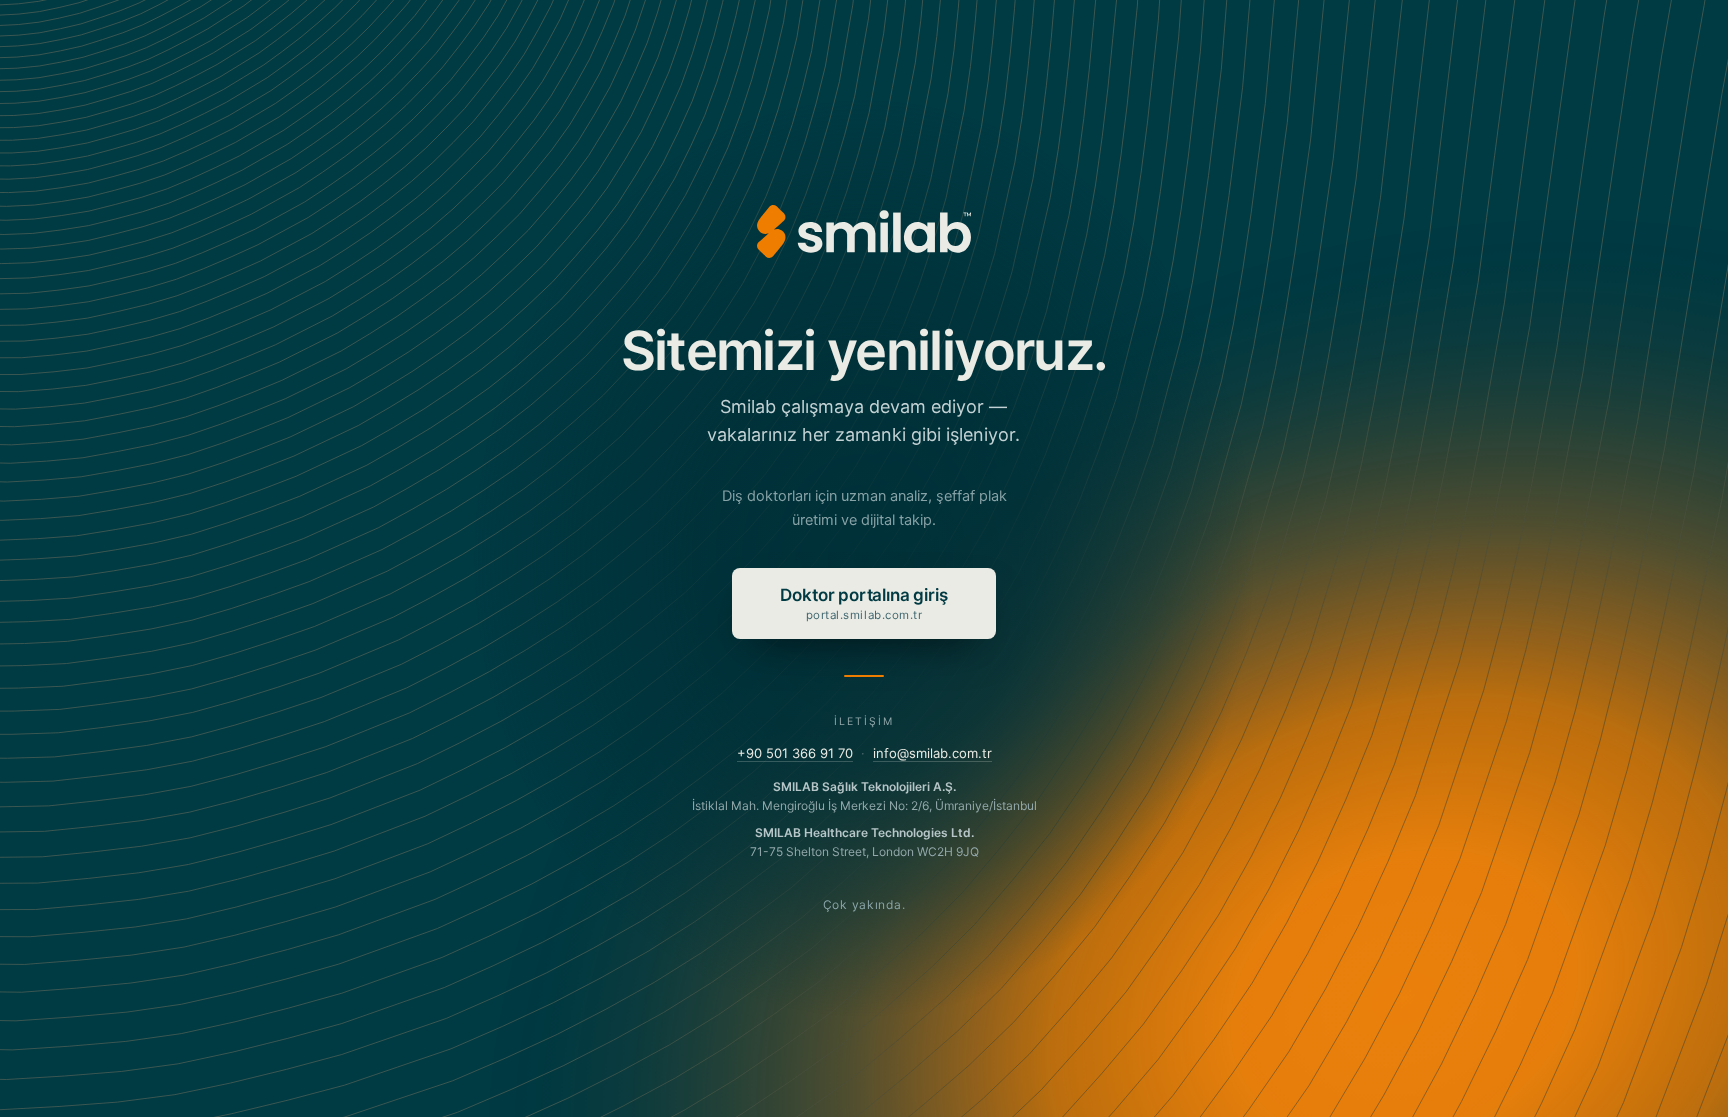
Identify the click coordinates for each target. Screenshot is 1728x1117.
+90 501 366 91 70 (795, 753)
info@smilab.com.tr (932, 753)
